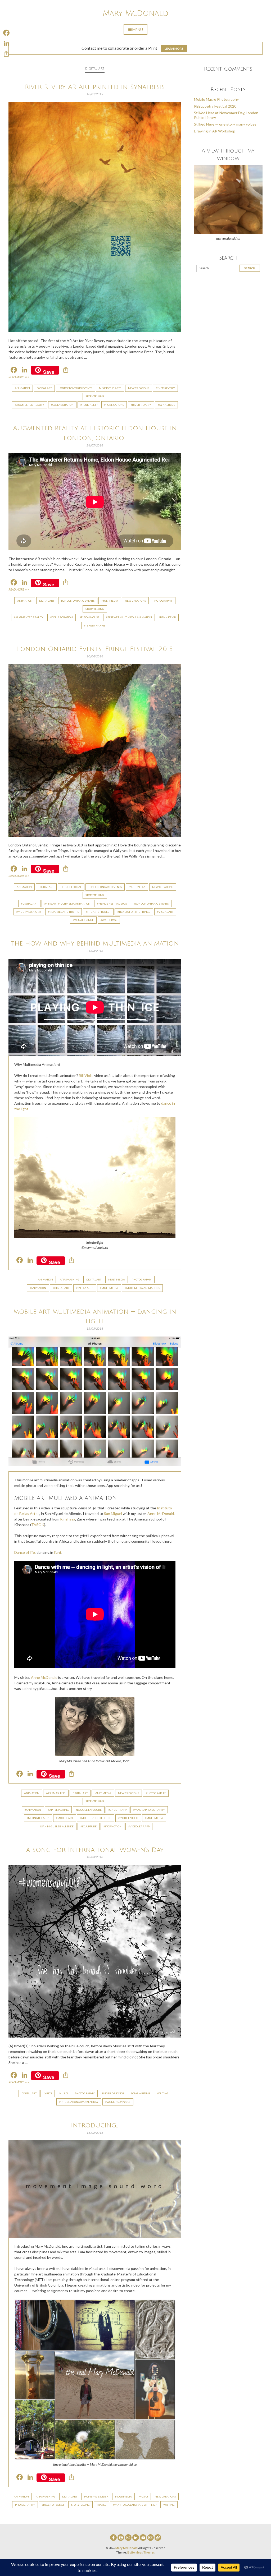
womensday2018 (119, 2102)
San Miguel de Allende (57, 1826)
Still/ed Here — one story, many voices (225, 124)
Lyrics (48, 2093)
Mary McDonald (135, 13)
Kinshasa (68, 1519)
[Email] (150, 2538)
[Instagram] (128, 2538)
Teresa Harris (95, 625)
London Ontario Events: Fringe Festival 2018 (95, 649)
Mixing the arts (110, 388)
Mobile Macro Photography (216, 99)
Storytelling (95, 396)
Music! (63, 2093)
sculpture (89, 1826)
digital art (30, 904)
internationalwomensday (80, 2102)
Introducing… (95, 2125)
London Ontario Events (75, 388)
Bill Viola (86, 1075)
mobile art (65, 1818)
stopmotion (113, 1826)
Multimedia (110, 601)
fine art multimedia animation (130, 617)
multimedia (110, 1288)
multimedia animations (143, 1288)
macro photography (150, 1810)
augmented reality (30, 405)
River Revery (165, 388)
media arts (85, 1288)
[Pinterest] (121, 2538)
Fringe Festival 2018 (113, 904)
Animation (22, 388)
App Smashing (70, 1279)
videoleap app (140, 1826)
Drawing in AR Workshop (215, 131)
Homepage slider (96, 2496)
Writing (163, 2093)
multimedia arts (30, 912)
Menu (138, 29)
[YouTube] (143, 2538)
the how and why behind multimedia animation (95, 944)
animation (39, 1288)
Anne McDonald (161, 1513)
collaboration (63, 405)
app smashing (59, 1810)
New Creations (139, 388)
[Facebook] (113, 2538)
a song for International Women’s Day (95, 1850)
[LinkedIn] (136, 2538)
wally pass (109, 920)
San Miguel (113, 1513)
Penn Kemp (90, 405)
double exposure (89, 1810)
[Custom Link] (158, 2538)
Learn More (174, 49)
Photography (163, 601)
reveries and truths (64, 912)
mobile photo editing (96, 1818)
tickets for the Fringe (135, 912)
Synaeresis (167, 405)
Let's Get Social (71, 887)
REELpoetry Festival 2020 (215, 106)
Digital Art (44, 388)
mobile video (129, 1818)
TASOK (38, 1525)
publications (115, 405)
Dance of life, (25, 1552)
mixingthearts (39, 1818)
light (58, 1552)
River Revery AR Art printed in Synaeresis (95, 87)
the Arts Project (99, 912)
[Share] (6, 54)
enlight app (118, 1810)
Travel (101, 2505)
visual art (166, 912)
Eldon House (90, 617)
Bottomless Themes (141, 2552)
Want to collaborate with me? (135, 2505)
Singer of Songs (113, 2093)
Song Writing (141, 2093)
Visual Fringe (84, 920)
